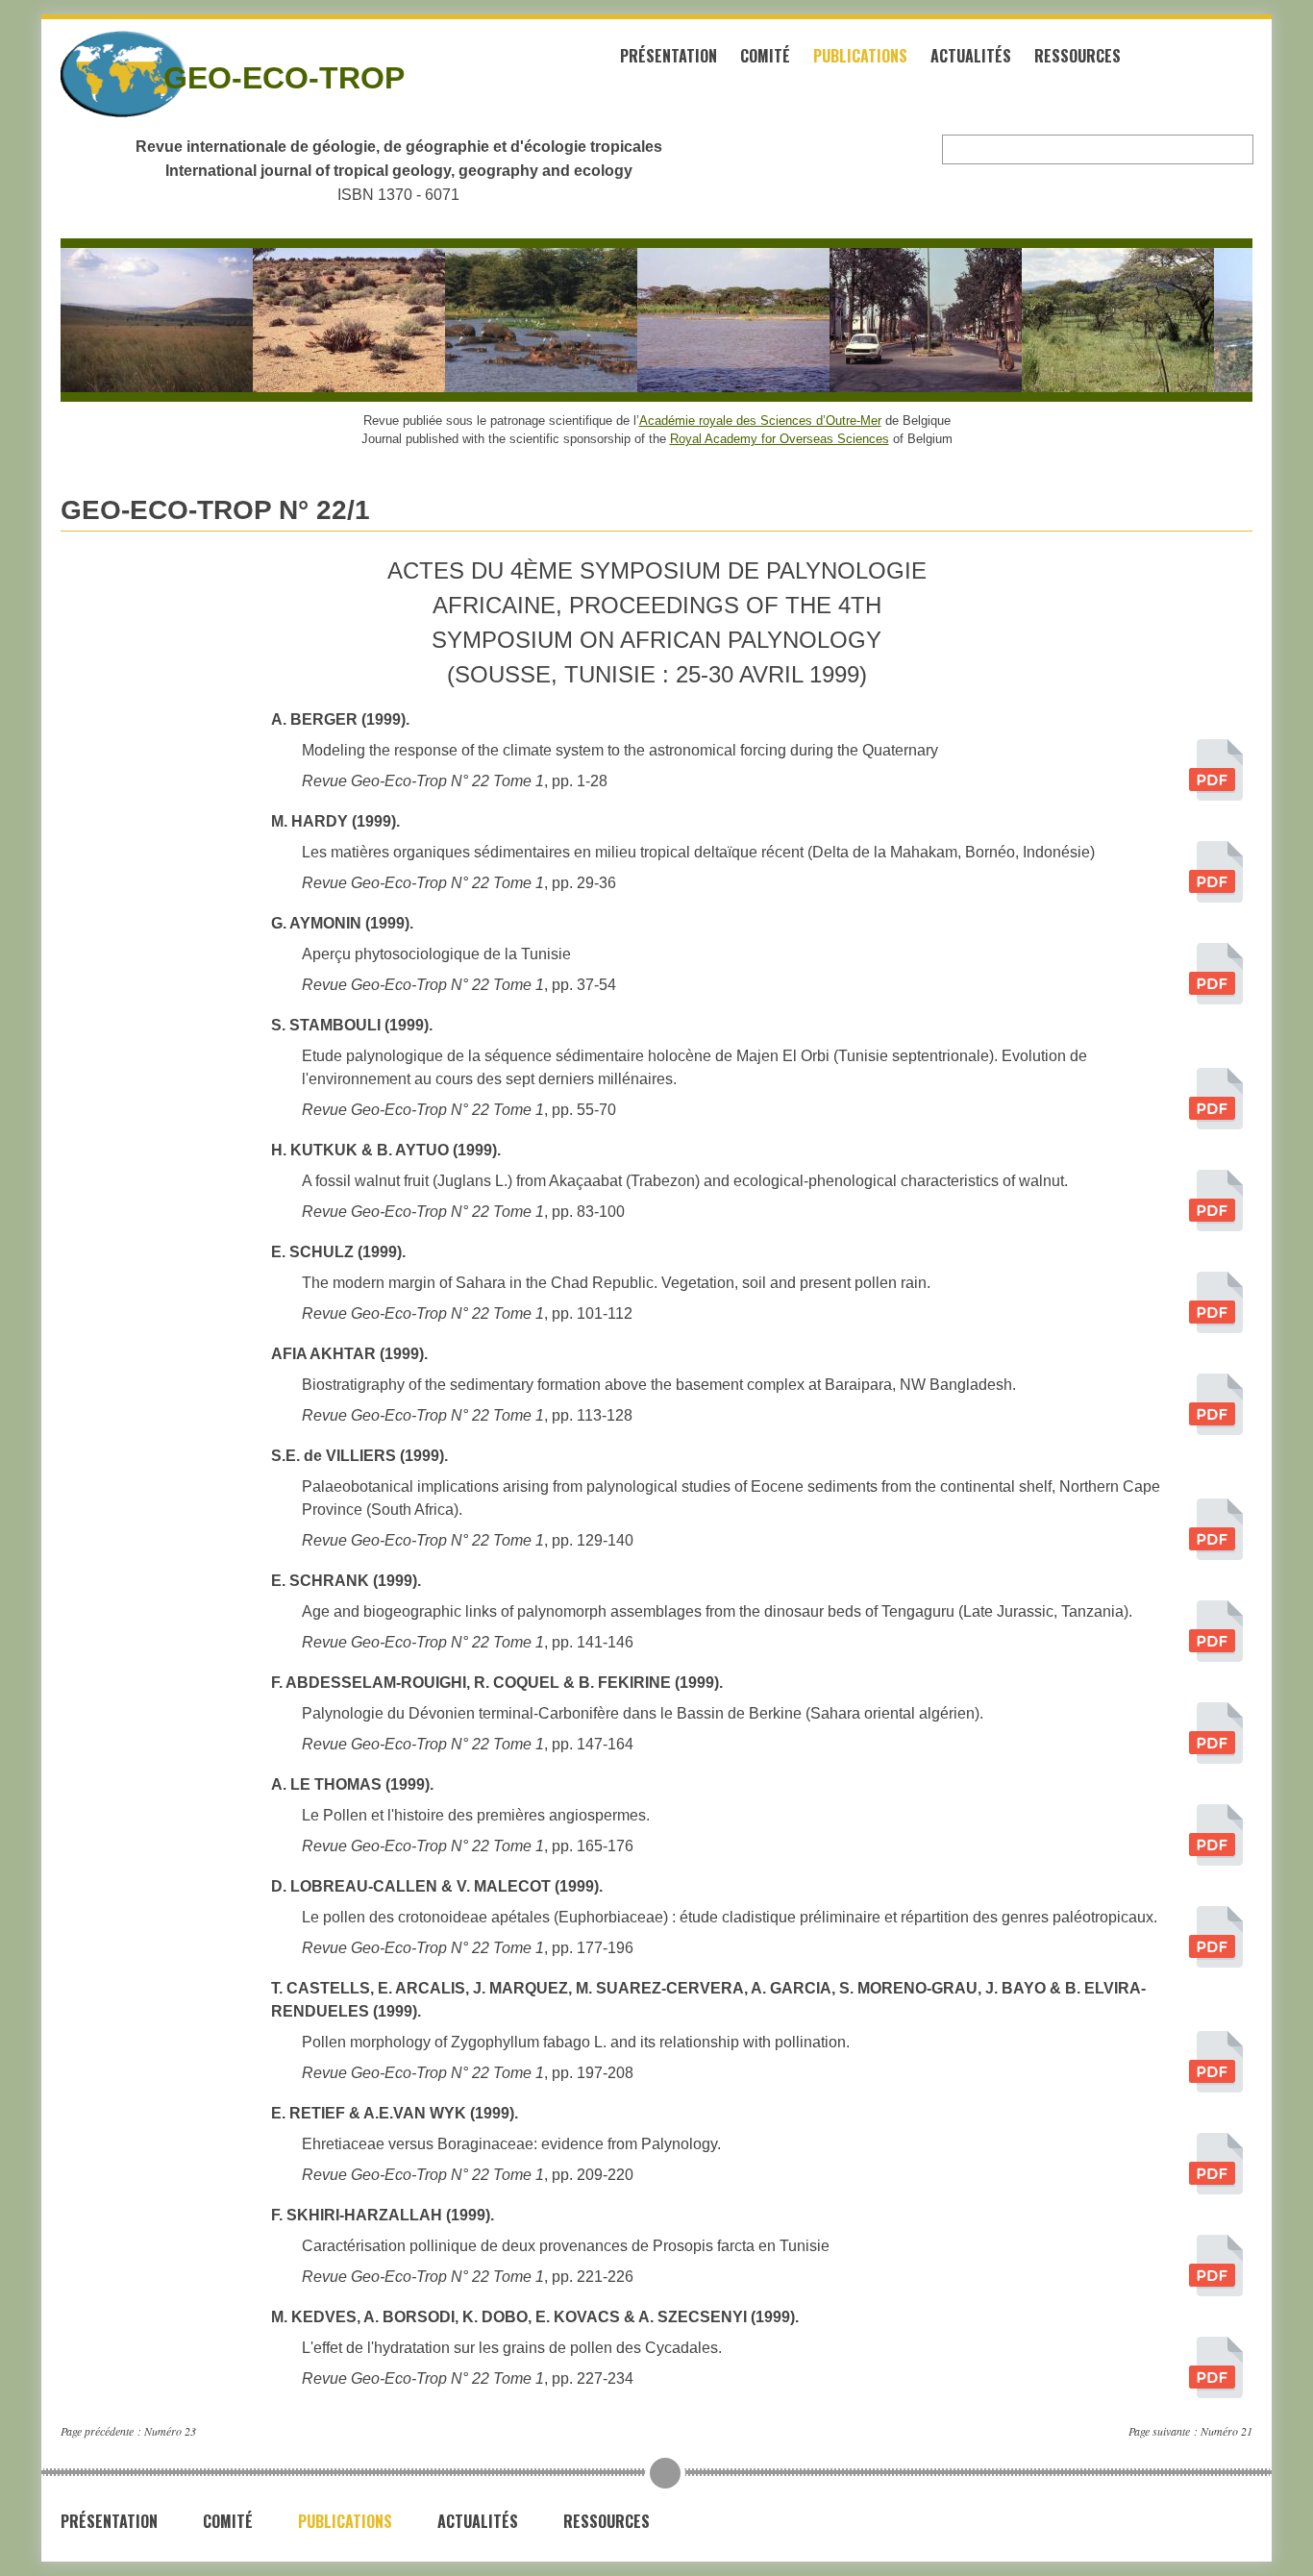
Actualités (971, 56)
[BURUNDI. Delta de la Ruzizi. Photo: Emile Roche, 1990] (718, 320)
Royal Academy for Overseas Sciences (780, 439)
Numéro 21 (1226, 2431)
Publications (860, 56)
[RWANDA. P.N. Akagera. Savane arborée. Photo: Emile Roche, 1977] (1102, 320)
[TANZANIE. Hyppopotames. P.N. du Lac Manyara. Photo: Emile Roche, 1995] (526, 320)
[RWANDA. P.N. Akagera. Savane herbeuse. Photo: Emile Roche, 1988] (141, 320)
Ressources (1078, 56)
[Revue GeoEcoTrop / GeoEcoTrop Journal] (89, 74)
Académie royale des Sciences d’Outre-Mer (760, 421)
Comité (765, 56)
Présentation (669, 56)
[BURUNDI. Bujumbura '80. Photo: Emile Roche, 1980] (910, 320)
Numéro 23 (170, 2431)
